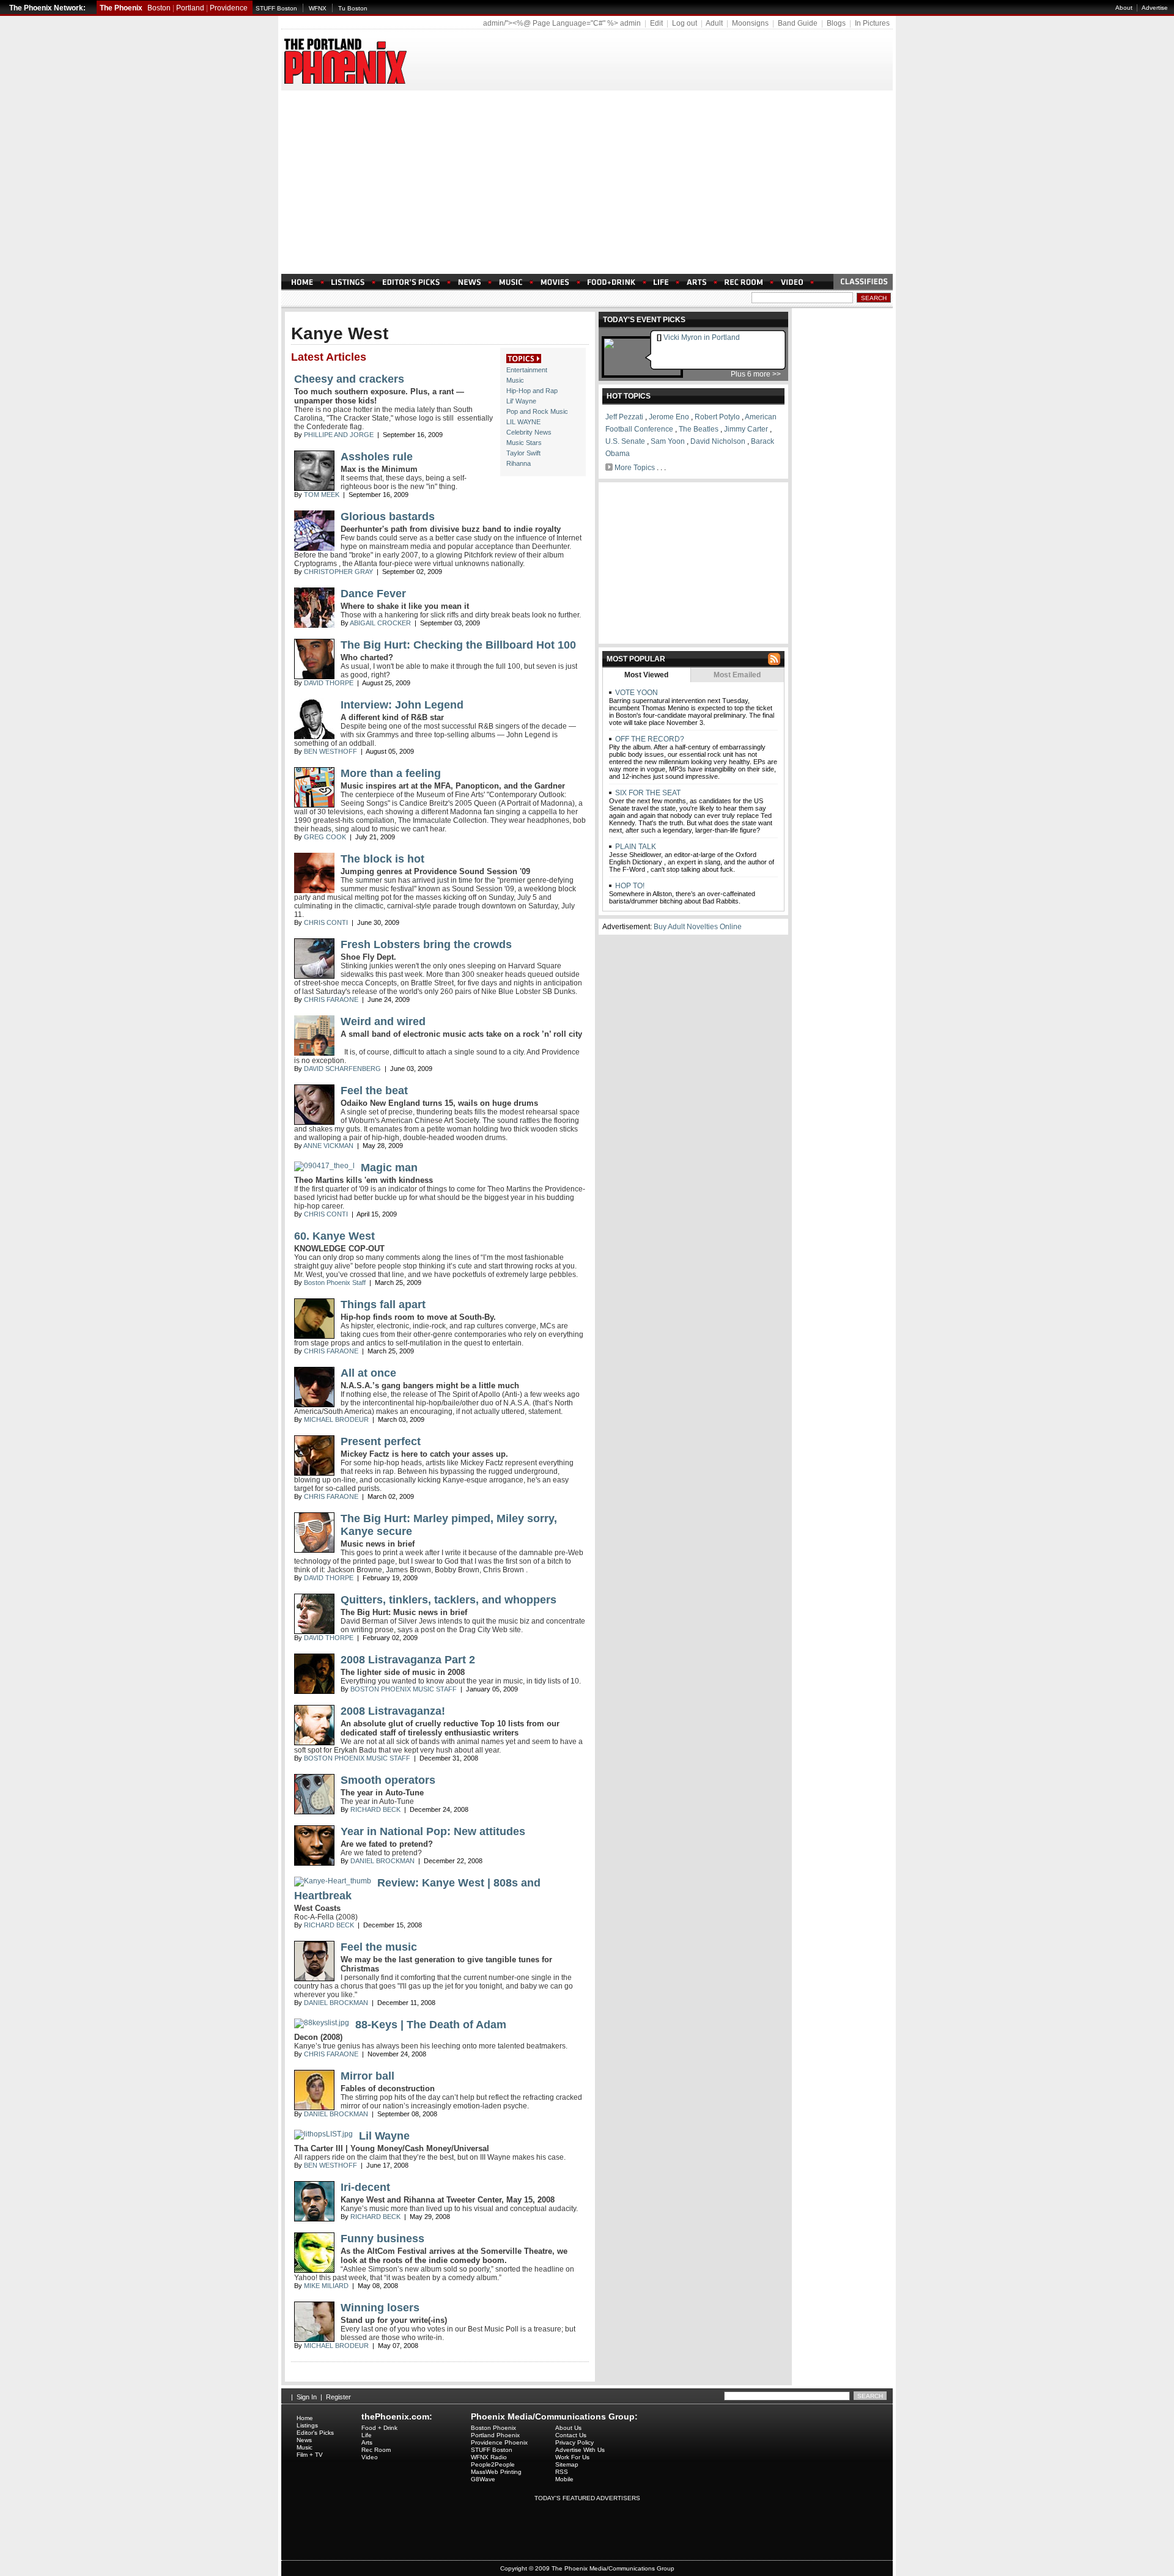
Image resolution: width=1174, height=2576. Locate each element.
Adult (714, 23)
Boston (159, 8)
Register (338, 2397)
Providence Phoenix (499, 2442)
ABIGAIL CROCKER (380, 623)
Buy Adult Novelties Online (698, 927)
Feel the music (379, 1947)
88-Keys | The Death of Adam (431, 2025)
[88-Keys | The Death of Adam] (322, 2023)
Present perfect (381, 1441)
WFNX (318, 8)
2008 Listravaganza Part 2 (408, 1660)
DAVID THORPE (329, 683)
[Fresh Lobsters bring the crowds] (314, 976)
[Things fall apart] (314, 1336)
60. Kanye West (334, 1236)
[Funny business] (314, 2270)
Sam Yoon (668, 441)
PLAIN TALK (635, 847)
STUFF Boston (276, 8)
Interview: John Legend (402, 705)
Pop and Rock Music (537, 411)
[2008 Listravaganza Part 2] (314, 1691)
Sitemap (567, 2464)
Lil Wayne (384, 2136)
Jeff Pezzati (624, 417)
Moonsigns (750, 23)
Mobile (564, 2479)
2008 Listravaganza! (393, 1711)
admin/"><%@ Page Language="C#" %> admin (562, 23)
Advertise (1155, 8)
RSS (562, 2472)
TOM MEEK (322, 495)
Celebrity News (529, 432)
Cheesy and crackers (349, 379)
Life (367, 2435)
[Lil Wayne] (323, 2134)
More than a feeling (391, 773)
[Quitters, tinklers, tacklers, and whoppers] (314, 1632)
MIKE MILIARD (326, 2286)
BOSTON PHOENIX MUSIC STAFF (404, 1689)
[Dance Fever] (314, 625)
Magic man (389, 1168)
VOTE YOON (636, 693)
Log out (685, 23)
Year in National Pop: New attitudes (433, 1831)
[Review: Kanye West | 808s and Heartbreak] (333, 1881)
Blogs (836, 23)
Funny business (382, 2239)
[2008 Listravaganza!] (314, 1743)
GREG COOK (325, 837)
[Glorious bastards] (314, 548)
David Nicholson (718, 441)
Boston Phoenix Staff (335, 1282)
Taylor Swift (523, 453)
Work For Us (572, 2457)
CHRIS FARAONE (331, 999)
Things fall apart (383, 1305)
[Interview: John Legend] (314, 737)
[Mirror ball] (314, 2108)
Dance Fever (373, 594)
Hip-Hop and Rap (532, 391)
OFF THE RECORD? (649, 739)
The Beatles (699, 429)
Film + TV (310, 2455)
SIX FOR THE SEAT (647, 793)
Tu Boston (353, 8)
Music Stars (524, 443)
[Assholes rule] (314, 488)
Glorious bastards (388, 517)
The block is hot (382, 859)
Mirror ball (367, 2076)
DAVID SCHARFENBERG (342, 1069)
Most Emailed (737, 675)
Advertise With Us (580, 2450)
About (1124, 8)
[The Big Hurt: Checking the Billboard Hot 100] (314, 677)
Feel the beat (374, 1091)
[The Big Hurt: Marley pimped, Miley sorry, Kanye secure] (314, 1550)
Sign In (307, 2397)
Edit (656, 23)
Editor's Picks (315, 2433)
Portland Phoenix (495, 2435)
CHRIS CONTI (326, 922)
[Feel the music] (314, 1979)
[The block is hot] (314, 891)
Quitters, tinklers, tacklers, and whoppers (449, 1600)
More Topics (635, 468)
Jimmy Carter (746, 429)
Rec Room (376, 2450)
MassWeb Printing (496, 2472)
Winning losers (380, 2308)
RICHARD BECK (375, 1809)
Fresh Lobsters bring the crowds (426, 944)
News (304, 2440)
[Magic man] (324, 1166)
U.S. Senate (625, 441)
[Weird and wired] (314, 1053)
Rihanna (519, 463)
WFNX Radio (489, 2457)
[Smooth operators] (314, 1812)
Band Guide (798, 23)
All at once (368, 1373)
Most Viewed (646, 675)
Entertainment (527, 370)
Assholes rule (377, 457)
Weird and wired (383, 1021)
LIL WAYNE (523, 422)
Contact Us (571, 2435)
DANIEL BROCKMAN (382, 1861)
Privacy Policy (574, 2442)
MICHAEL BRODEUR (336, 1419)
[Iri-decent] (314, 2219)
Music (515, 380)
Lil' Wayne (521, 401)
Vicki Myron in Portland (702, 337)
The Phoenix (121, 8)
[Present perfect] (314, 1473)
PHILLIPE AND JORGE (339, 435)
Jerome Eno (669, 417)
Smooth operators (388, 1780)
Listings (307, 2425)
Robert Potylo (717, 417)
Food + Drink (379, 2428)
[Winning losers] (314, 2339)
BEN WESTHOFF (330, 751)
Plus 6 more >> (756, 374)
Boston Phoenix (493, 2428)
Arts (367, 2442)
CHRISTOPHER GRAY (338, 572)
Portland (190, 8)
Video (370, 2457)
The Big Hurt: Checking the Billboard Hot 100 (458, 645)
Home (305, 2418)
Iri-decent (365, 2187)
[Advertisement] (587, 182)
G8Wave (483, 2479)
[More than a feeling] (314, 805)
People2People (493, 2464)
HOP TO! (629, 886)
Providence (229, 8)
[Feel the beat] (314, 1122)
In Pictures (872, 23)
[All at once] (314, 1405)
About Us (568, 2428)
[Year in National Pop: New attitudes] (314, 1863)
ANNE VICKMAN (328, 1146)
